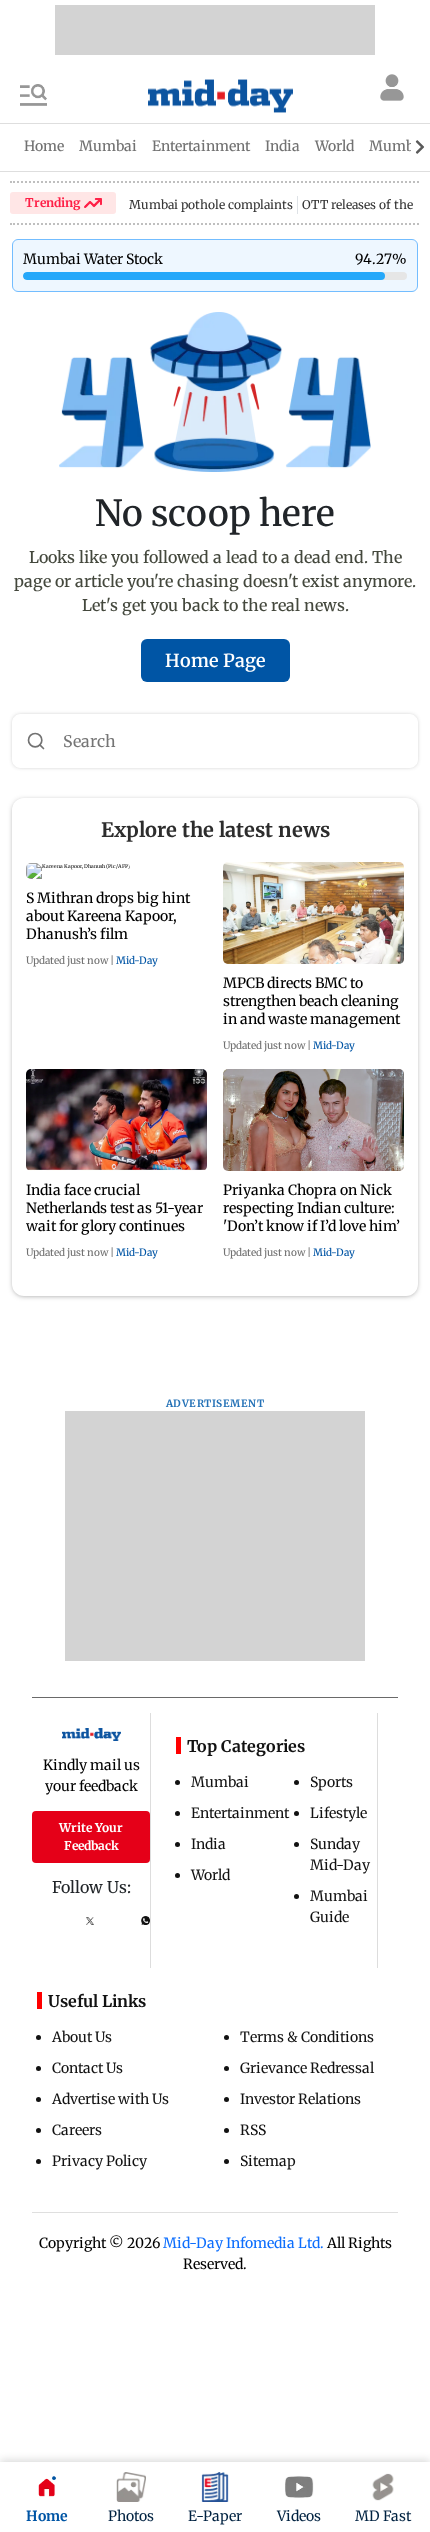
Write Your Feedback (91, 1836)
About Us (82, 2037)
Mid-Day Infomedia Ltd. (243, 2243)
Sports (331, 1782)
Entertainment (240, 1813)
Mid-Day (137, 960)
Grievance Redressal (307, 2068)
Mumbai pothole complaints (211, 204)
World (210, 1875)
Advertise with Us (110, 2099)
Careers (77, 2130)
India (208, 1844)
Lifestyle (338, 1813)
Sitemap (268, 2161)
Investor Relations (300, 2099)
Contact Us (87, 2068)
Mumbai (220, 1782)
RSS (253, 2130)
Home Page (215, 660)
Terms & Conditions (307, 2037)
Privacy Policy (99, 2161)
